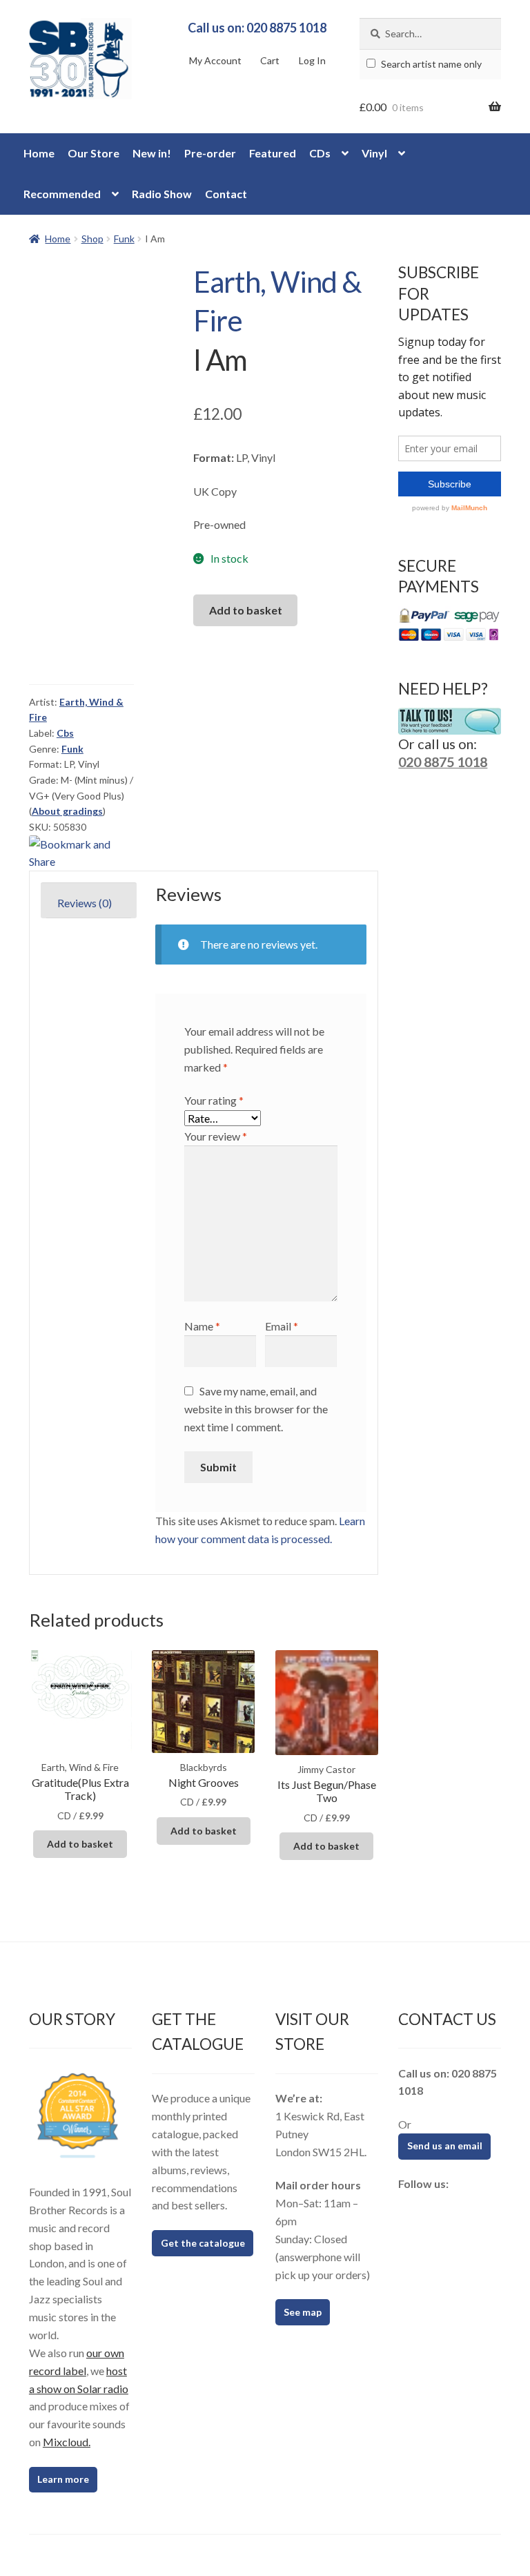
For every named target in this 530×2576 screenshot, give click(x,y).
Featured (273, 153)
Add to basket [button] (80, 1844)
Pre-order (210, 153)
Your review (216, 1136)
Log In (312, 60)
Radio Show (162, 194)
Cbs (65, 733)
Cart (270, 60)
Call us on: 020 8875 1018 (257, 28)
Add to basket (246, 610)
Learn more (63, 2479)
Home (39, 153)
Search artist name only (430, 64)
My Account (215, 60)
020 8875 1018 (443, 762)
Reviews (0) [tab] (85, 903)
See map (303, 2312)
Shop (92, 239)
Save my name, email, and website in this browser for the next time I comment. (256, 1409)
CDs (320, 153)
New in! (152, 153)
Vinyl (374, 153)
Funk (124, 239)
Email (282, 1326)
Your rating (214, 1100)
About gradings (67, 811)
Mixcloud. (67, 2442)
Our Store (94, 153)
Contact (226, 194)
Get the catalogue (203, 2243)
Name (202, 1326)
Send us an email (445, 2146)
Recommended (62, 194)
